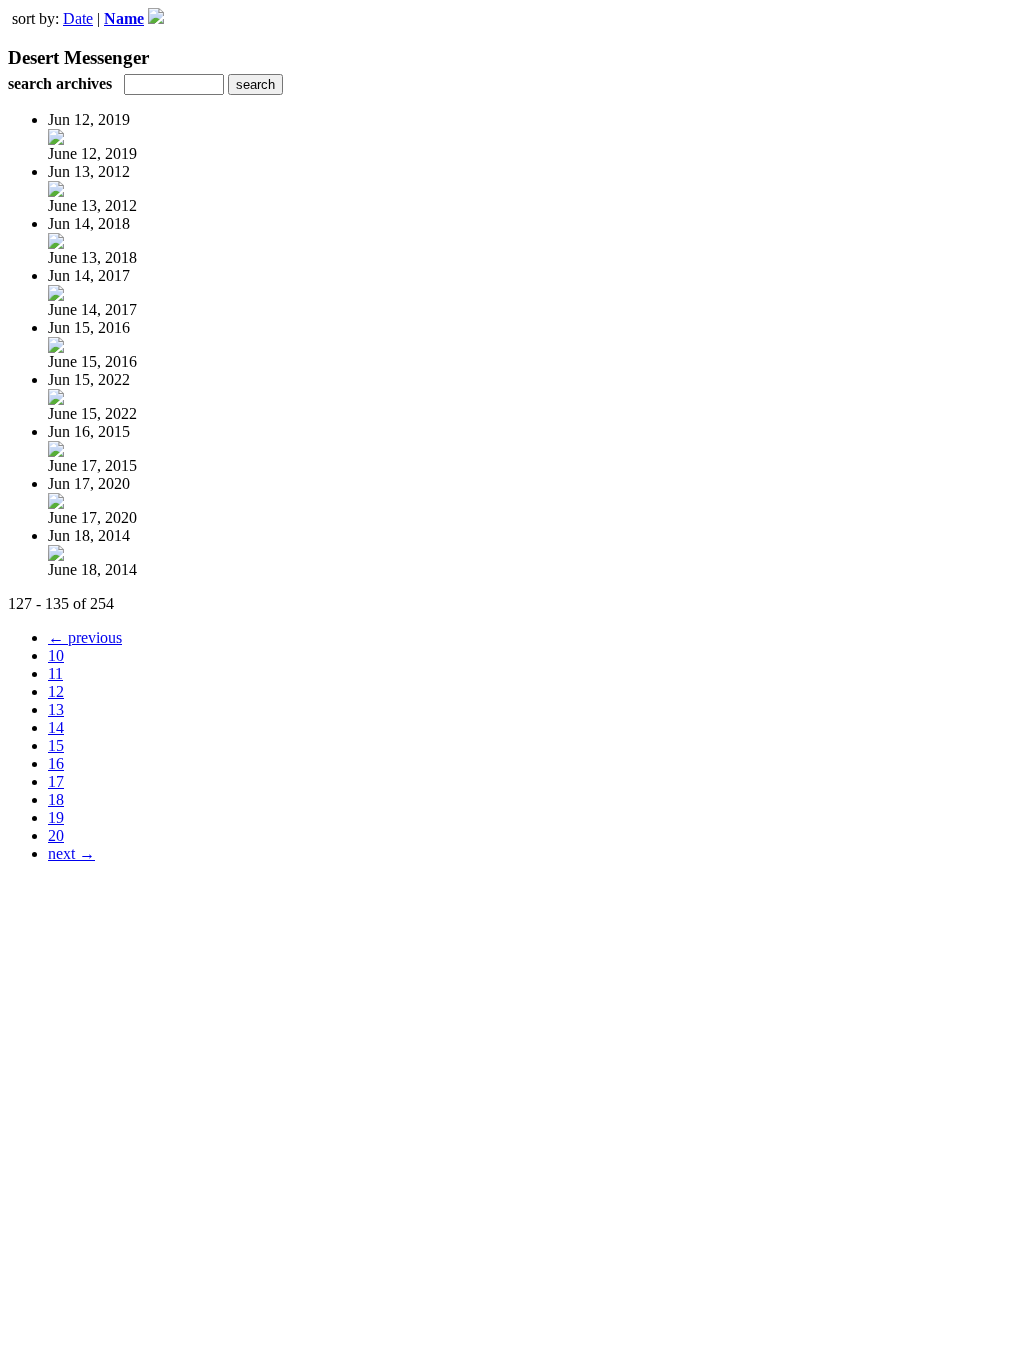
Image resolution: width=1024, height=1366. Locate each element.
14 (56, 727)
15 (56, 745)
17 (56, 781)
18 (56, 799)
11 (55, 673)
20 (56, 835)
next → (71, 853)
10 (56, 655)
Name (124, 18)
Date (78, 18)
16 (56, 763)
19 (56, 817)
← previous (85, 637)
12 (56, 691)
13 (56, 709)
